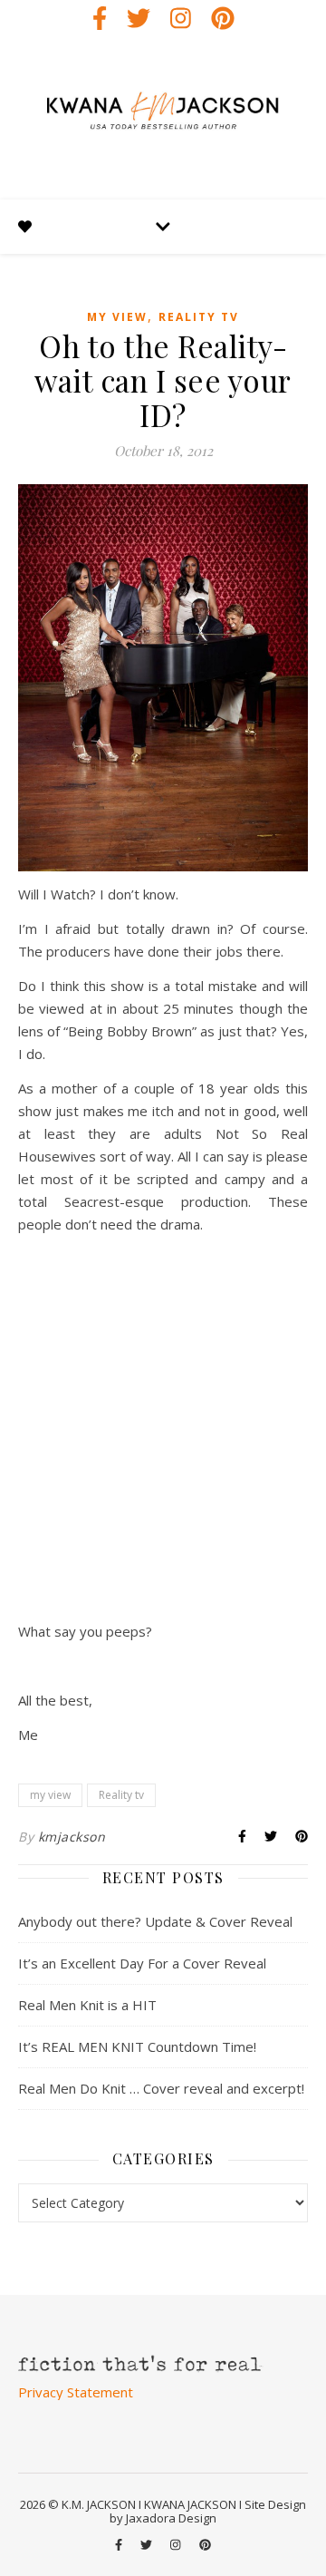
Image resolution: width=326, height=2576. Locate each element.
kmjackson (72, 1837)
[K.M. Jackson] (163, 118)
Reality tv (199, 317)
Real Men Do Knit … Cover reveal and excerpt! (161, 2088)
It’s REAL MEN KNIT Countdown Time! (137, 2046)
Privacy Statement (76, 2392)
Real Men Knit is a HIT (87, 2005)
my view (117, 317)
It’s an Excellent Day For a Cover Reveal (142, 1963)
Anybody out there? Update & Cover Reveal (155, 1921)
